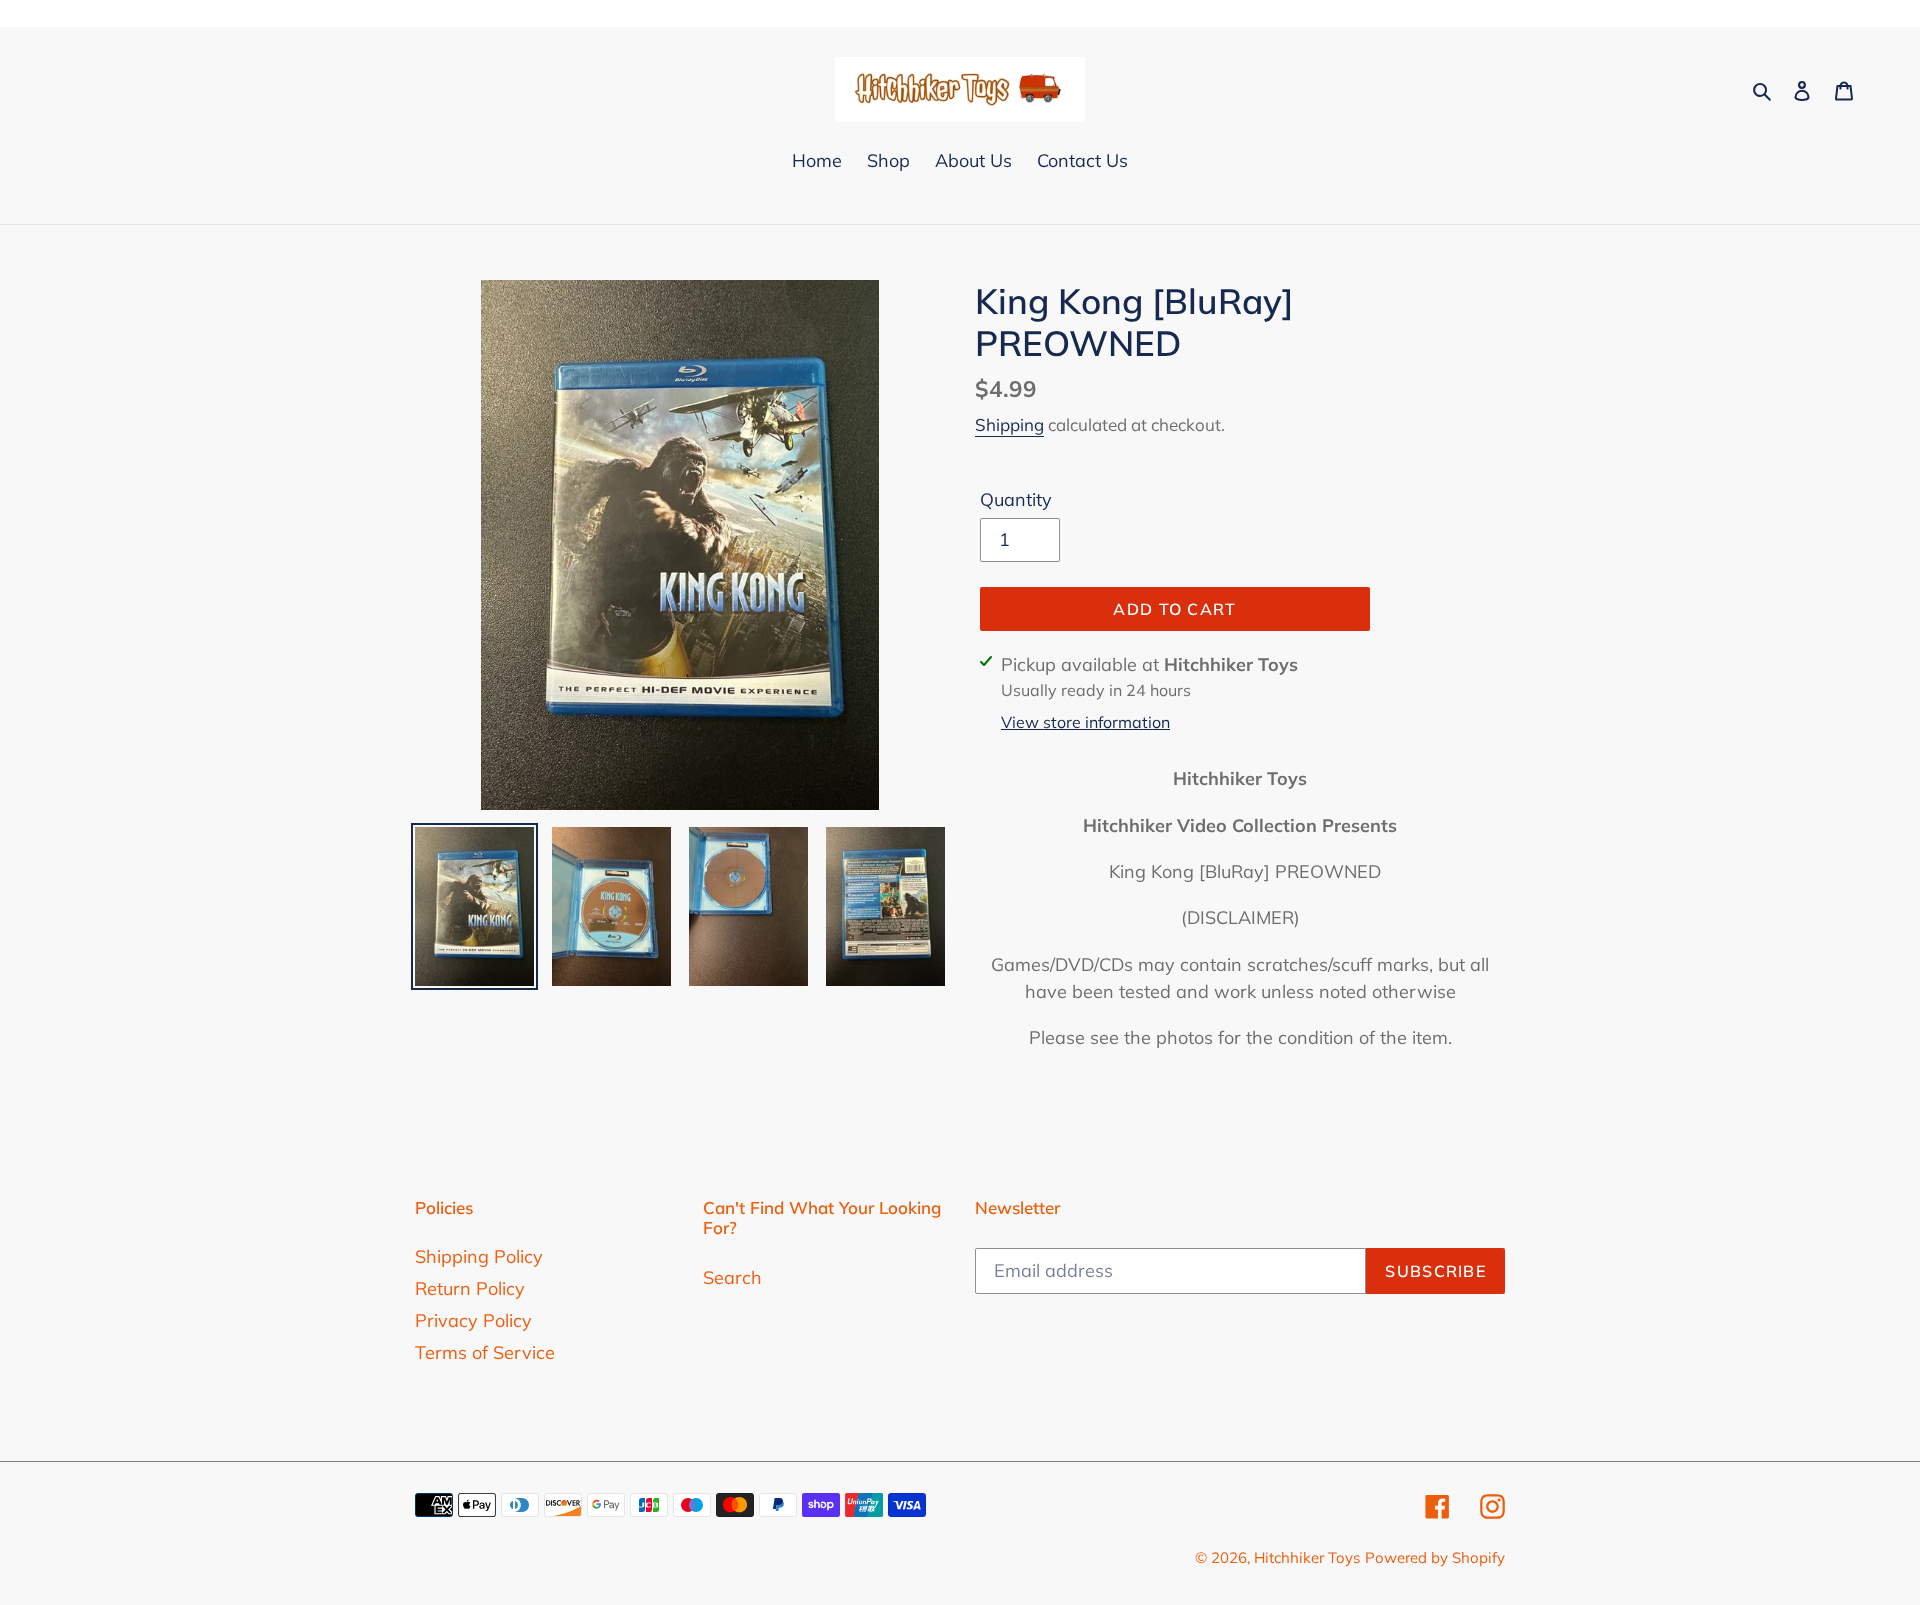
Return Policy (470, 1288)
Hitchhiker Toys (1307, 1557)
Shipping (1009, 424)
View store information (1085, 722)
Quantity (1016, 499)
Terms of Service (485, 1352)
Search (732, 1277)
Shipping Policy (479, 1256)
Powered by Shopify (1435, 1557)
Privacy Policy (473, 1320)
